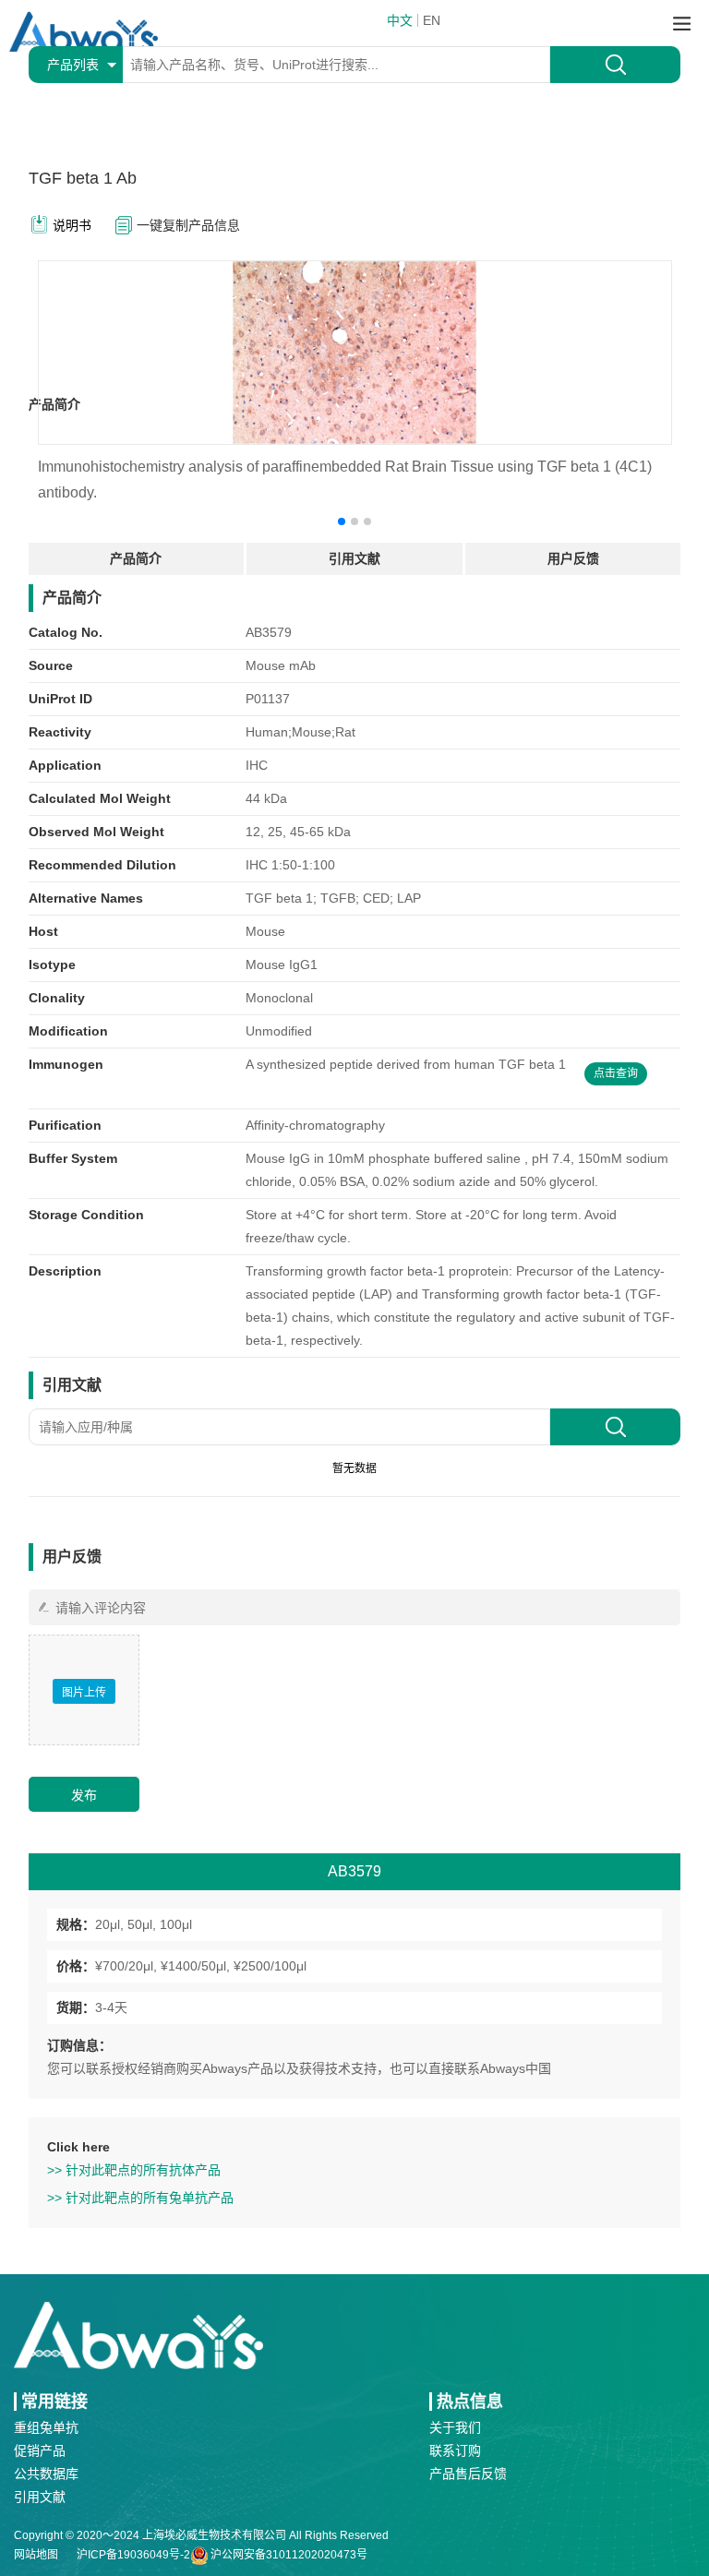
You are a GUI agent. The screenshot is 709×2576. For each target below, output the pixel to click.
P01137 (268, 699)
